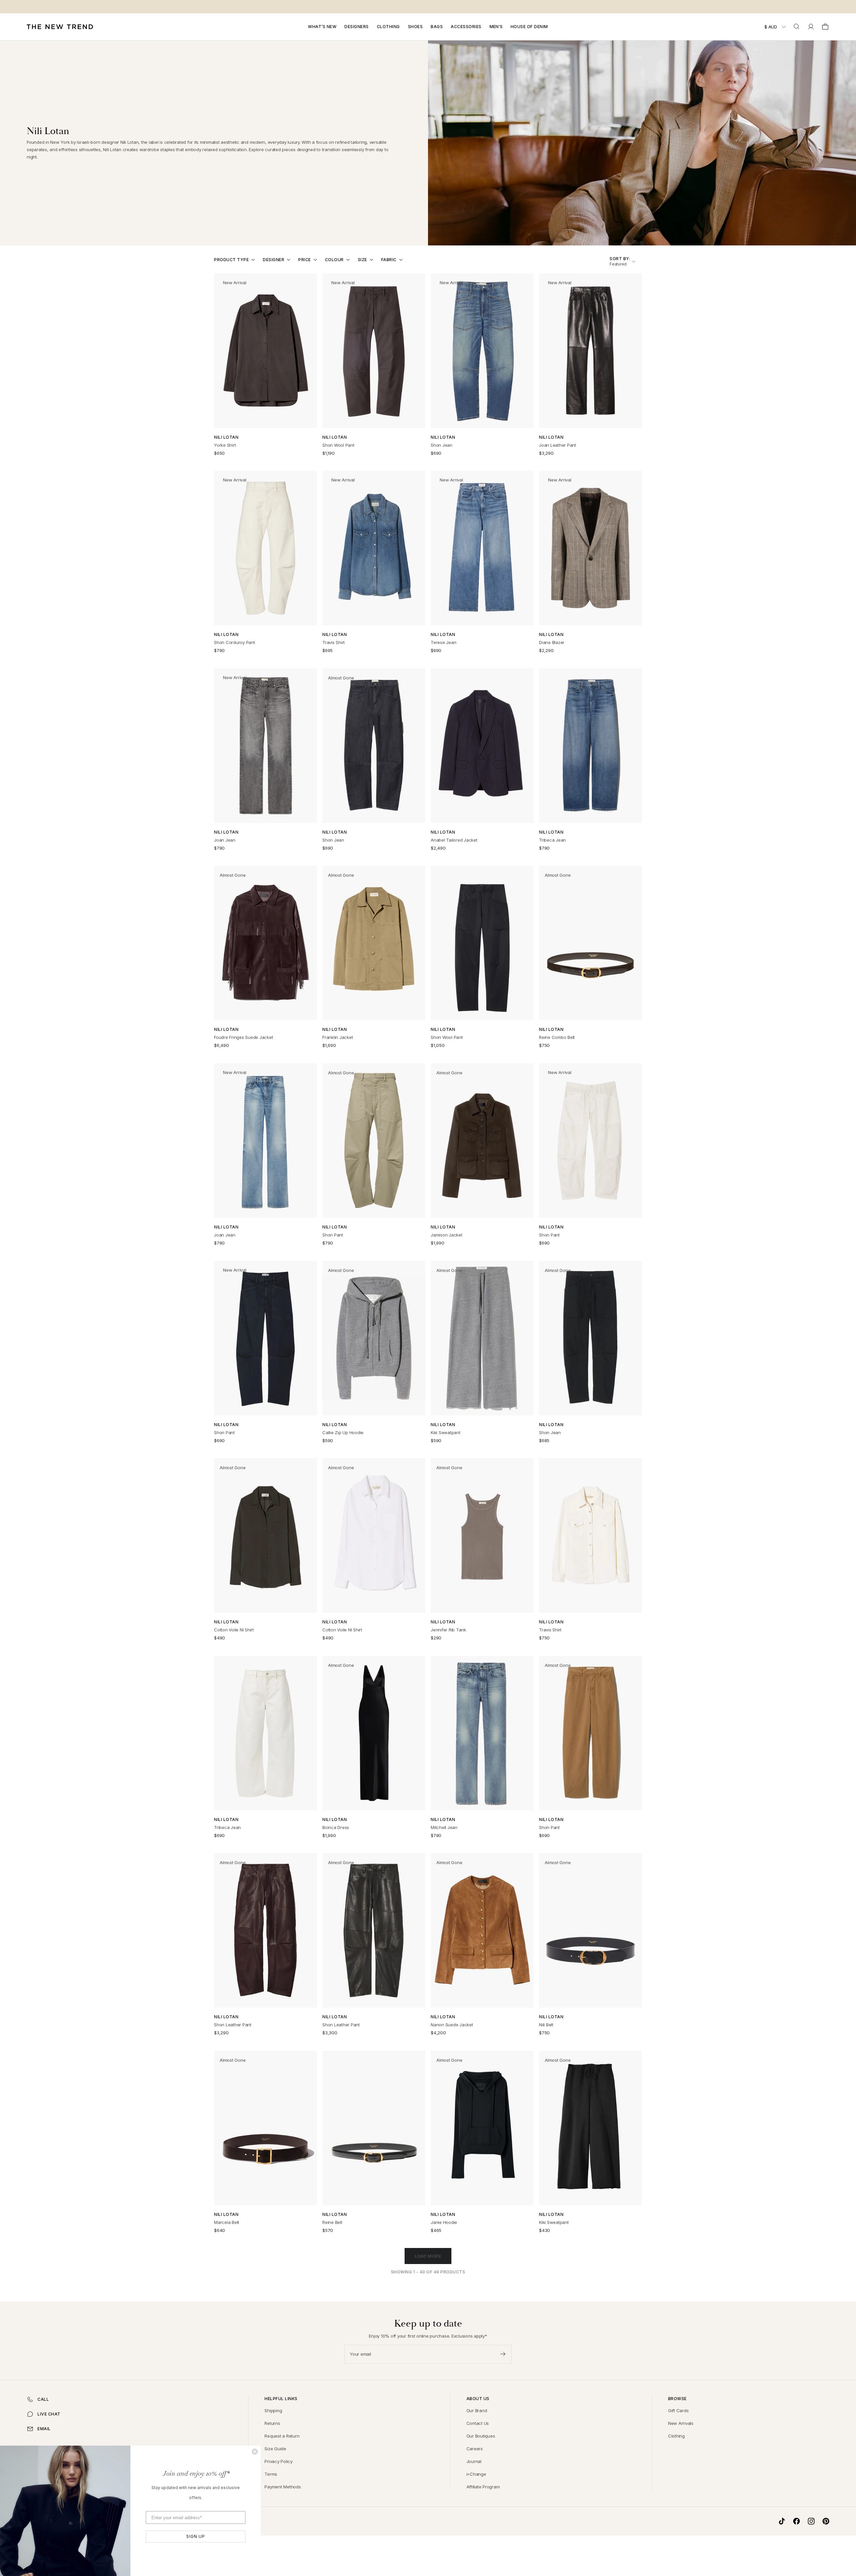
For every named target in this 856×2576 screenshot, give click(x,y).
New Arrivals (681, 2423)
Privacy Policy (279, 2461)
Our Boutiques (481, 2436)
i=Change (476, 2474)
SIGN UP (196, 2536)
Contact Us (478, 2423)
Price (305, 260)
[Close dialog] (255, 2452)
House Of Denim (529, 27)
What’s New (322, 27)
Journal (474, 2461)
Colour (334, 260)
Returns (272, 2423)
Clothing (388, 27)
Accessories (466, 27)
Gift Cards (678, 2410)
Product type (231, 260)
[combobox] (797, 27)
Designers (357, 27)
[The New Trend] (60, 27)
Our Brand (477, 2410)
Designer (274, 260)
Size (362, 260)
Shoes (415, 27)
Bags (437, 27)
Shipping (273, 2410)
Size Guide (275, 2449)
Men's (496, 27)
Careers (475, 2449)
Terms (271, 2474)
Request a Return (282, 2436)
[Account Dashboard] (811, 27)
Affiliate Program (483, 2487)
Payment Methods (283, 2487)
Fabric (389, 260)
